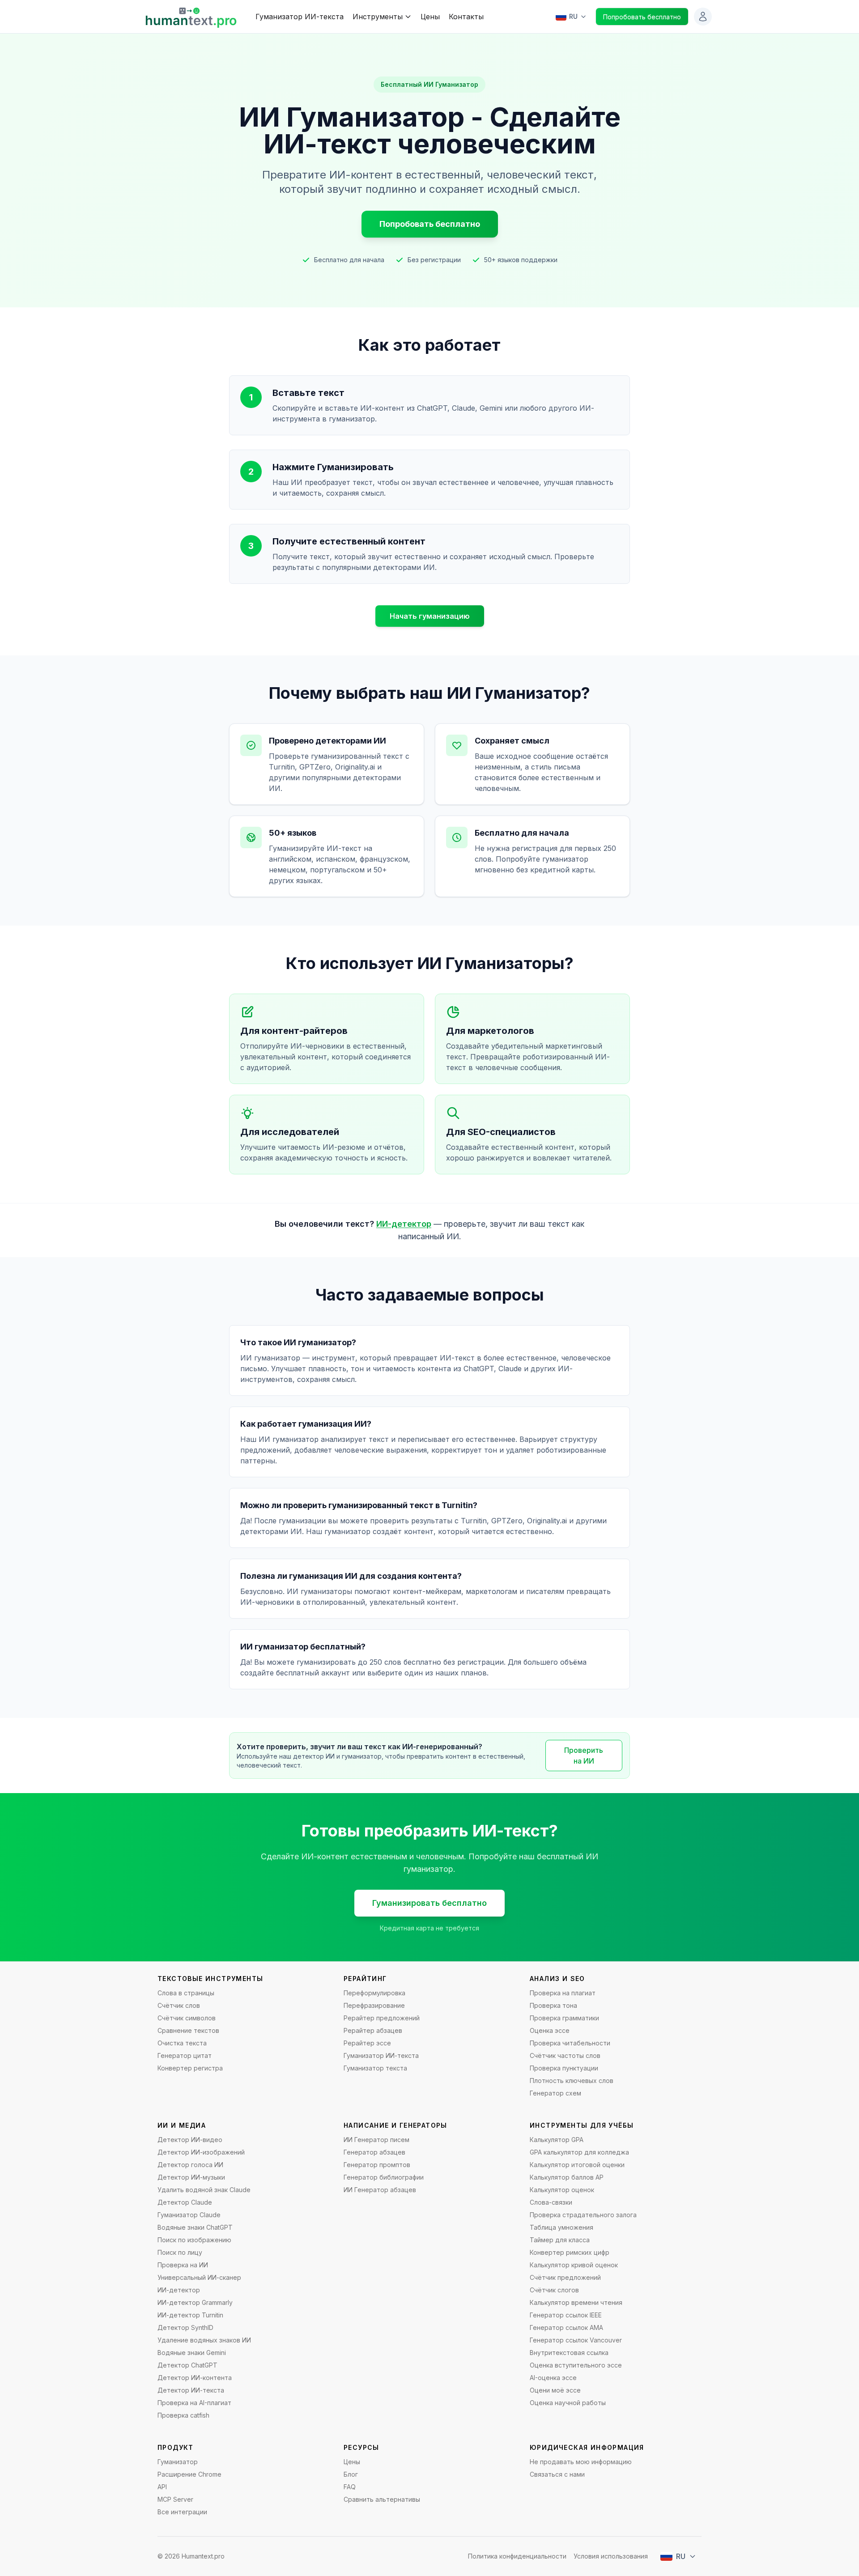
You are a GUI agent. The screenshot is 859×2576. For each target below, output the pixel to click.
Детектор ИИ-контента (195, 2378)
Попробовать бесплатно (642, 17)
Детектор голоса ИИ (190, 2165)
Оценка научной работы (568, 2403)
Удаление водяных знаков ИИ (204, 2340)
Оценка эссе (550, 2030)
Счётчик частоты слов (565, 2055)
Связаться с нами (557, 2474)
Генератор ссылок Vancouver (576, 2340)
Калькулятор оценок (562, 2190)
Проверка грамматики (564, 2018)
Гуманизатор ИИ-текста (300, 17)
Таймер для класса (560, 2240)
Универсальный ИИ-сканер (199, 2277)
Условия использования (611, 2556)
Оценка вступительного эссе (576, 2365)
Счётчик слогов (554, 2290)
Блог (351, 2474)
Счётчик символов (187, 2018)
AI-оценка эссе (553, 2378)
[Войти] (703, 17)
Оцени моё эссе (555, 2390)
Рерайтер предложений (382, 2018)
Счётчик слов (179, 2005)
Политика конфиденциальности (517, 2556)
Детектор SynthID (185, 2327)
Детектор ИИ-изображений (201, 2152)
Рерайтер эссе (367, 2043)
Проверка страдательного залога (583, 2215)
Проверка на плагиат (563, 1993)
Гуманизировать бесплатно (429, 1903)
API (162, 2487)
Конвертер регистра (190, 2068)
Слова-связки (551, 2202)
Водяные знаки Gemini (192, 2353)
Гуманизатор (178, 2462)
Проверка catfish (183, 2415)
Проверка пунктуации (564, 2068)
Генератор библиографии (384, 2177)
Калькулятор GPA (557, 2140)
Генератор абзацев (374, 2152)
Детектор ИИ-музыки (191, 2177)
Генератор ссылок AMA (566, 2327)
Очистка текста (182, 2043)
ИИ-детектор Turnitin (190, 2315)
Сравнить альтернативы (382, 2499)
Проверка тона (553, 2005)
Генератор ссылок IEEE (566, 2315)
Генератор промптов (377, 2165)
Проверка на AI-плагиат (194, 2403)
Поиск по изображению (194, 2240)
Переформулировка (374, 1993)
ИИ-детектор (404, 1224)
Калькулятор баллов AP (567, 2177)
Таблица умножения (561, 2227)
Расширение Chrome (189, 2474)
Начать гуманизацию (430, 616)
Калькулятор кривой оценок (574, 2265)
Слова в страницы (186, 1993)
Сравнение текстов (188, 2030)
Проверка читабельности (570, 2043)
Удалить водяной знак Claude (204, 2190)
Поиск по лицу (180, 2252)
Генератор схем (555, 2093)
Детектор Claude (185, 2202)
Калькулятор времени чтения (576, 2302)
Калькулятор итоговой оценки (577, 2165)
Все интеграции (182, 2512)
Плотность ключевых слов (572, 2081)
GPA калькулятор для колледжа (579, 2152)
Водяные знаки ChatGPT (195, 2227)
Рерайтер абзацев (373, 2030)
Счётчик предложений (565, 2277)
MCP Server (175, 2499)
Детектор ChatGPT (187, 2365)
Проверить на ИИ (584, 1756)
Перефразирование (374, 2005)
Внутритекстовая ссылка (569, 2353)
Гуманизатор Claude (189, 2215)
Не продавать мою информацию (581, 2462)
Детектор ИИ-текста (191, 2390)
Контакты (466, 17)
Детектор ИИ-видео (190, 2140)
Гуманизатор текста (375, 2068)
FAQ (350, 2487)
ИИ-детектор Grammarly (195, 2302)
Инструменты (378, 17)
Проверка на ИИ (183, 2265)
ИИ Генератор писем (376, 2140)
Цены (430, 17)
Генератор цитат (185, 2055)
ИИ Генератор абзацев (380, 2190)
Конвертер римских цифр (570, 2252)
